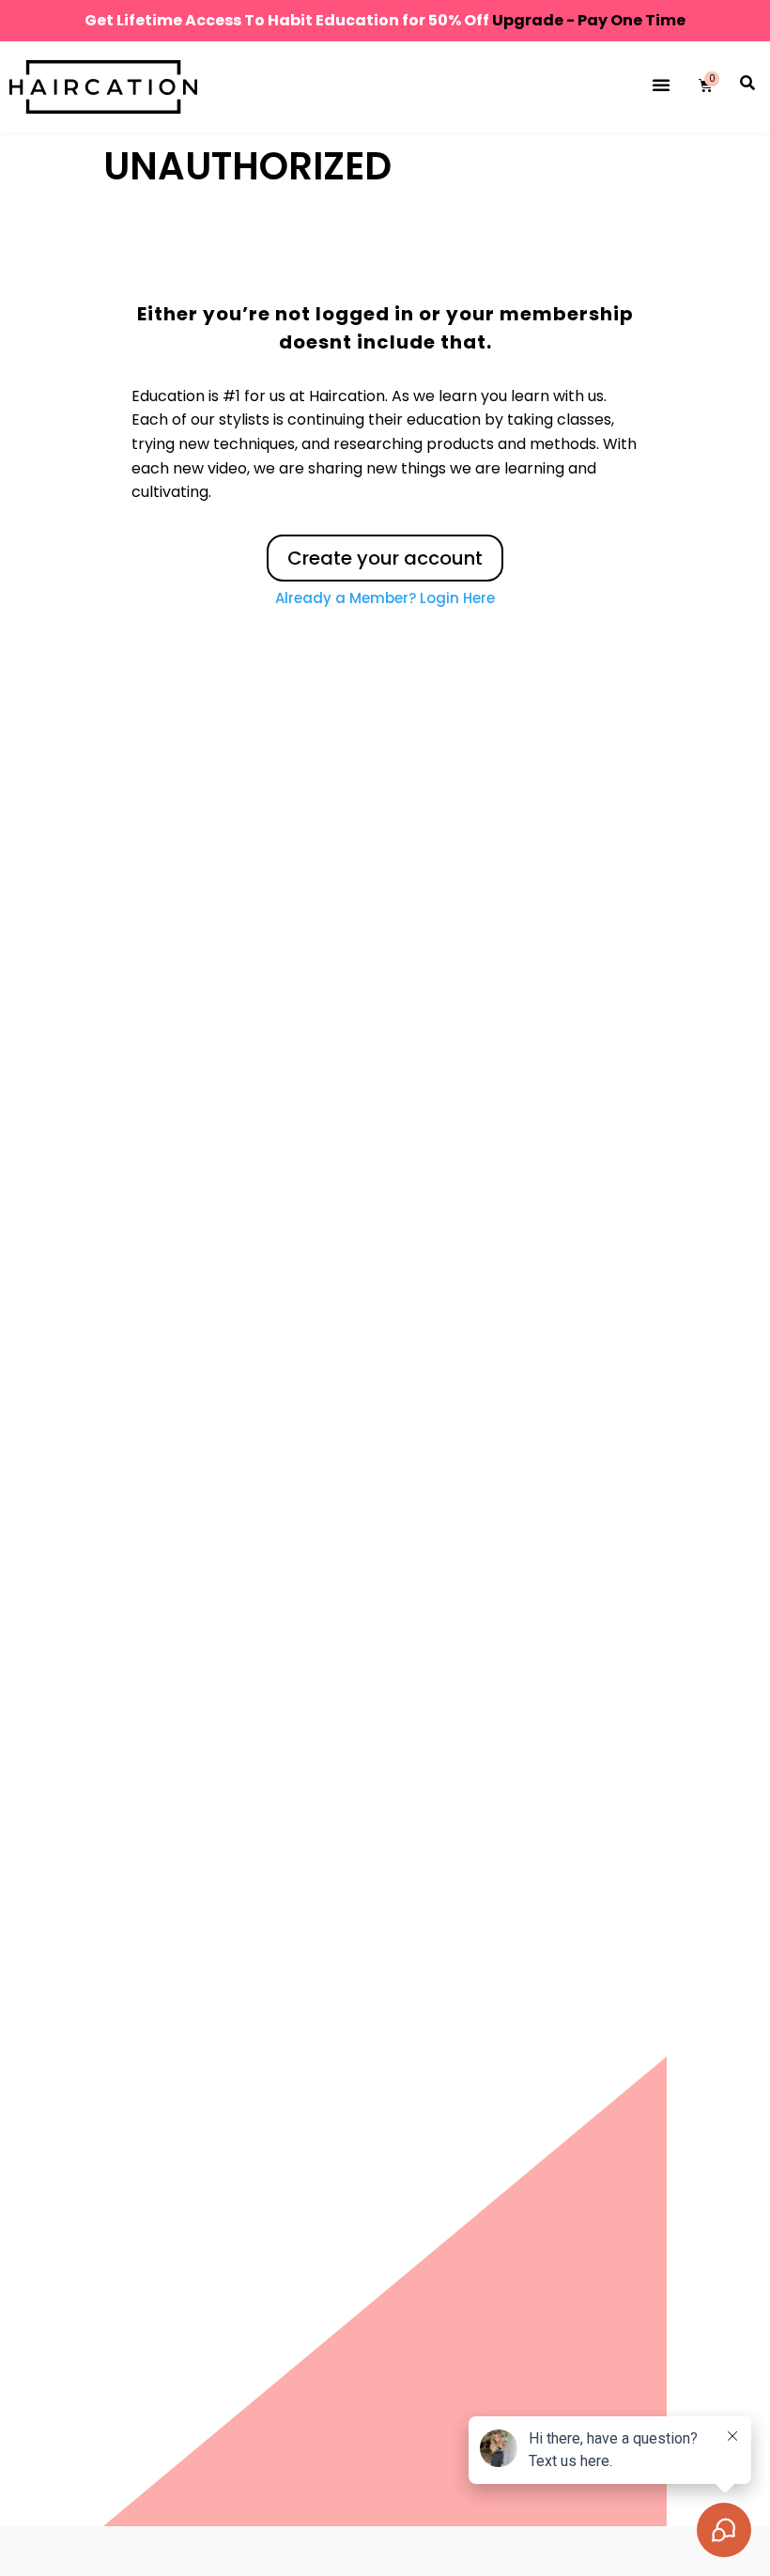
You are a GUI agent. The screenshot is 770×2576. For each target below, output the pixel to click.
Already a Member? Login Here (385, 598)
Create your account (385, 558)
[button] (661, 85)
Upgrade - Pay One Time (589, 20)
